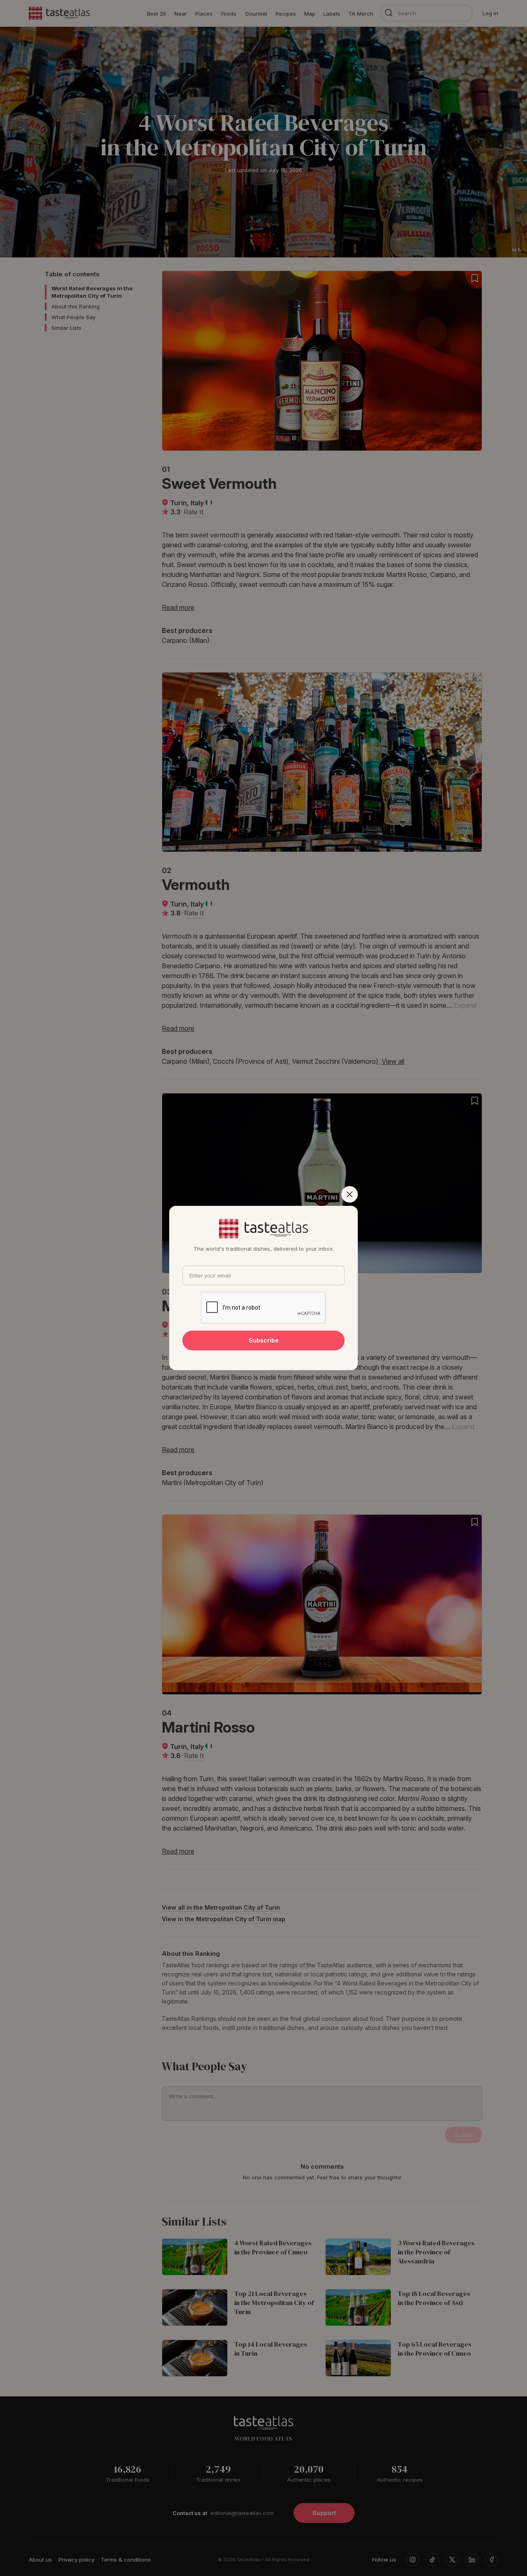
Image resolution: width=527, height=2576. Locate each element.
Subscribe (264, 1340)
